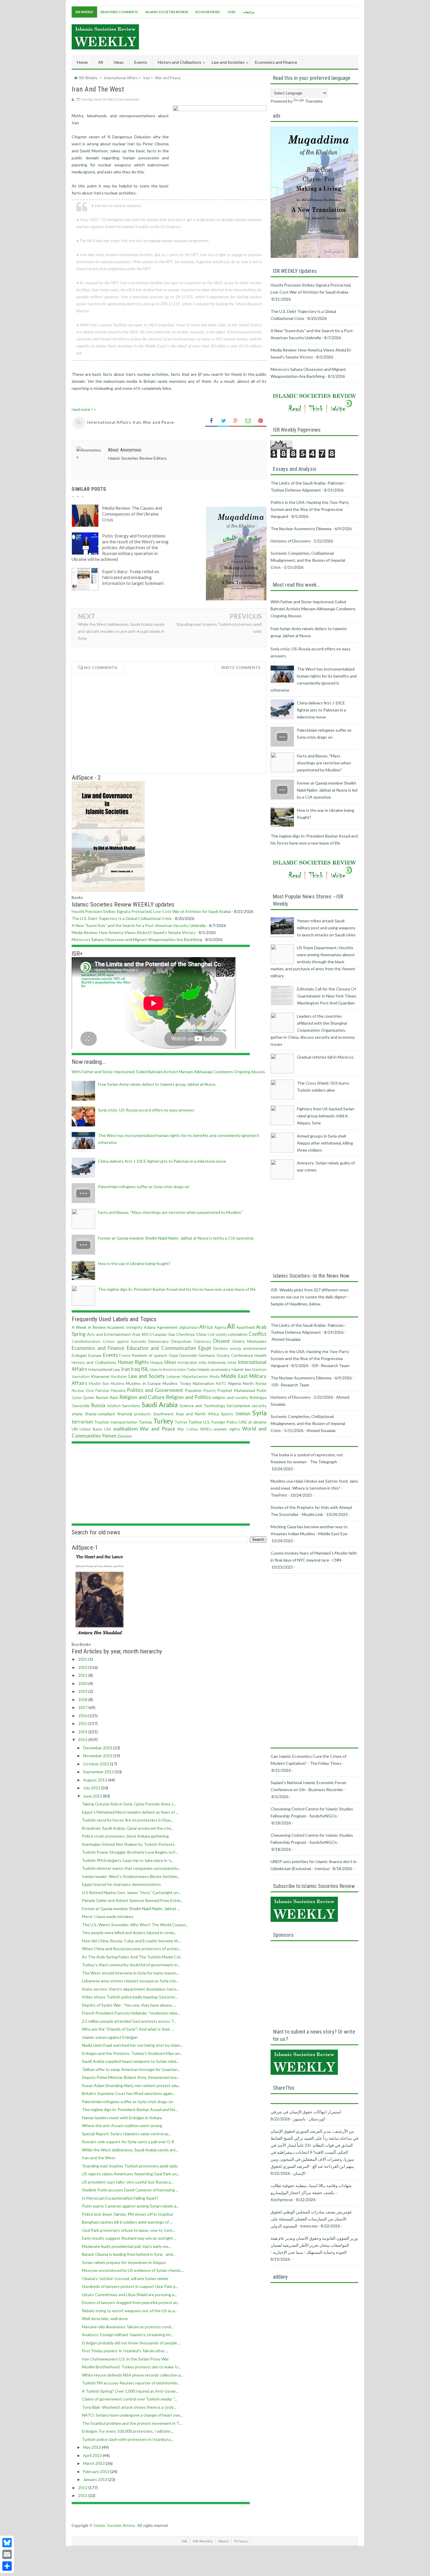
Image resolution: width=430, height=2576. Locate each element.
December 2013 (98, 1748)
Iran (137, 422)
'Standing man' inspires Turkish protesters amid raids (130, 2166)
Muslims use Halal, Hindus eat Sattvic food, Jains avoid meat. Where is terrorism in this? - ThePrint (314, 1488)
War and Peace (158, 422)
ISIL (145, 1369)
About (224, 2541)
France (125, 1356)
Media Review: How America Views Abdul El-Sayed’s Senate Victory (134, 932)
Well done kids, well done (105, 2319)
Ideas (170, 1362)
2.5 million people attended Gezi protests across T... (129, 2021)
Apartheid (246, 1327)
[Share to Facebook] (211, 421)
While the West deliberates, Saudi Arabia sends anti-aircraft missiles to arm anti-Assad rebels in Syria (121, 631)
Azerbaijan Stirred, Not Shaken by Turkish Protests (128, 1844)
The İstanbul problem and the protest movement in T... (132, 2423)
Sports (227, 1414)
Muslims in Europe (143, 1383)
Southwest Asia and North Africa (186, 1414)
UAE (243, 1422)
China (201, 1334)
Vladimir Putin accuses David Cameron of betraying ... (130, 2190)
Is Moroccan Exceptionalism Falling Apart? (120, 2198)
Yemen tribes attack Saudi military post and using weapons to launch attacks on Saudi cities (326, 928)
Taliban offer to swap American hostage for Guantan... (131, 2069)
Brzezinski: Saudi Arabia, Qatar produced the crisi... (128, 1828)
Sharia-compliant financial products (118, 1414)
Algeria (220, 1327)
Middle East (234, 1376)
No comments (129, 99)
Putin (262, 1390)
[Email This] (248, 421)
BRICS (147, 1334)
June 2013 (93, 1796)
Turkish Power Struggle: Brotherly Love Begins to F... (130, 1852)
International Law (104, 1369)
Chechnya (185, 1334)
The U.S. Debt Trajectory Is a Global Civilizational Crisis (122, 918)
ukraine (260, 1422)
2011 (83, 2495)
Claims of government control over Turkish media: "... (129, 2399)
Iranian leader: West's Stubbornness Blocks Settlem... (131, 1876)
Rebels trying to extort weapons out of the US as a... (130, 2311)
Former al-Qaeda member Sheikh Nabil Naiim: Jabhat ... (131, 1909)
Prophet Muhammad (236, 1390)
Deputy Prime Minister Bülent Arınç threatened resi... (130, 2077)
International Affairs (109, 422)
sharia (77, 1414)
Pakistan (102, 1391)
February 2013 (97, 2471)
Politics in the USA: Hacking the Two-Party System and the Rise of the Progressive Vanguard (310, 509)
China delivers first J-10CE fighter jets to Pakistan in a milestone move (162, 1161)
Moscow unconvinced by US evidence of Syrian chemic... (133, 2270)
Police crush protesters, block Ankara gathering (125, 1836)
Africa (206, 1327)
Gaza (173, 1355)
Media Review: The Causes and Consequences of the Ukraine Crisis (132, 514)
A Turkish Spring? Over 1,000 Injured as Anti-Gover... (130, 2391)
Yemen (109, 1436)
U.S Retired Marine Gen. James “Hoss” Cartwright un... (131, 1892)
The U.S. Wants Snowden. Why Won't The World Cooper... (135, 1925)
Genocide (188, 1355)
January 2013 (96, 2479)
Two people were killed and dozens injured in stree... (129, 1933)
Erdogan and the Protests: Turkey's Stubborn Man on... (132, 2053)
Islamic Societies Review (167, 12)
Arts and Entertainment (109, 1334)
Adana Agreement (161, 1327)
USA (108, 1429)
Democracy (159, 1341)
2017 (83, 1707)
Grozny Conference (235, 1355)
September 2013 (99, 1772)
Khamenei (100, 1376)
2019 (83, 1691)
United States (91, 1429)
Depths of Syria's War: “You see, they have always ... (129, 2005)
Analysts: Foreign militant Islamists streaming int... (128, 2335)
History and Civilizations (94, 1362)
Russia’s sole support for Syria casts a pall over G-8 (128, 2142)
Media (215, 1377)
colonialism (238, 1334)
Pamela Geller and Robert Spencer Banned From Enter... (132, 1900)
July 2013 (92, 1788)
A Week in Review (89, 1327)
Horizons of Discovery (290, 541)
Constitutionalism (86, 1342)
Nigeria (235, 1383)
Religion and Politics (188, 1397)
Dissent (222, 1341)
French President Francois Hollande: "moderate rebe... (131, 2013)
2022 (83, 1667)
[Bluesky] (7, 2543)
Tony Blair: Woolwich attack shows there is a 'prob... (129, 2407)
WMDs (206, 1429)
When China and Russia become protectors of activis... (131, 1949)
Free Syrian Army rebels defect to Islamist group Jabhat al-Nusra (157, 1084)
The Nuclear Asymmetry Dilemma (301, 529)
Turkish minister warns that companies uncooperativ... (131, 1868)
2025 (83, 1659)
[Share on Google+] (236, 421)
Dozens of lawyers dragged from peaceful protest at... (131, 2302)
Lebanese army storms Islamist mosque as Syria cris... (130, 1981)
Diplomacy (203, 1342)
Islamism (259, 1370)
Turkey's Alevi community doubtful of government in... (131, 1965)
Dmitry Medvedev (250, 1341)
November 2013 (98, 1756)
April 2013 (93, 2455)
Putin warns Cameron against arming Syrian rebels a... (130, 2206)
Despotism (181, 1341)
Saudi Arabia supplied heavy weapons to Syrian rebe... (130, 2061)
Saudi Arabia (160, 1405)
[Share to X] (223, 421)
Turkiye (181, 1422)
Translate (314, 101)
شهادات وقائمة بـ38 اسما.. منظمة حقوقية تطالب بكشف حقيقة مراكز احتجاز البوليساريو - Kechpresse (311, 2192)
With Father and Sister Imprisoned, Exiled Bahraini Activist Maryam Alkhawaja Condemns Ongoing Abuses (168, 1072)
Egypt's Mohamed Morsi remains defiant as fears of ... (130, 1812)
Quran (88, 1397)
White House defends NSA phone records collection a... (133, 2375)
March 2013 (94, 2463)
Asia (136, 1334)
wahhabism (125, 1429)
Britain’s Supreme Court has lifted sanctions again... (129, 2093)
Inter (232, 1362)
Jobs (231, 12)
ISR (185, 2541)
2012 (83, 2488)
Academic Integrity (125, 1327)
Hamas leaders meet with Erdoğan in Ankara (122, 2118)
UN (75, 1429)
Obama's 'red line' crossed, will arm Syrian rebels (125, 2278)
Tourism (102, 1422)
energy (236, 1349)
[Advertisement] (252, 36)
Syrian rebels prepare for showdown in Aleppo (124, 2262)
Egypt (205, 1348)
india (203, 1363)
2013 (83, 1740)
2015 (83, 1723)
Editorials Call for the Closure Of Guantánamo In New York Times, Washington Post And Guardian (327, 996)
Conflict (258, 1334)
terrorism (82, 1422)
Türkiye (195, 1422)
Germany (207, 1355)
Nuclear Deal (83, 1391)
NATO (221, 1384)
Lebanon (174, 1377)
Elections (221, 1349)
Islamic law (241, 1369)
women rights (227, 1429)
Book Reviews (208, 12)
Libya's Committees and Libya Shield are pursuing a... (129, 2295)
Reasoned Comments (119, 12)
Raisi (114, 1397)
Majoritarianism (195, 1377)
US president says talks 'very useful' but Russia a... (128, 2182)
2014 (83, 1732)
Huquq (156, 1362)
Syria (259, 1413)
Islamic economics (214, 1369)
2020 (83, 1683)
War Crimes (188, 1429)
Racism (102, 1397)
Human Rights (134, 1362)
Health (261, 1355)
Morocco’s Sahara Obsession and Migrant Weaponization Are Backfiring (137, 939)
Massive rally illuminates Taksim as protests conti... (128, 2327)
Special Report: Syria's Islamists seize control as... (127, 2134)
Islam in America (163, 1370)
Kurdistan (119, 1377)
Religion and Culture (142, 1397)
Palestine (118, 1391)
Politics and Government (155, 1390)
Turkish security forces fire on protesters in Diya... (127, 1820)
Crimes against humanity (124, 1342)
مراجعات (249, 12)
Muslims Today (177, 1383)
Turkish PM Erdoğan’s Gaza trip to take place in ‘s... (128, 1860)
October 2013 (97, 1764)
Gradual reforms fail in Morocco (325, 1057)
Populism (193, 1390)
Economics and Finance (98, 1348)
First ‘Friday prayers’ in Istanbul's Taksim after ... (125, 2351)
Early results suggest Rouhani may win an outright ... (129, 2238)
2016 (83, 1716)
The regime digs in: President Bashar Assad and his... (130, 2109)
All (101, 62)
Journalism (81, 1377)
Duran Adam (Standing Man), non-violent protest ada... (131, 2085)
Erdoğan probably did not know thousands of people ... (131, 2343)
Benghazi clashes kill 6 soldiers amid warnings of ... (127, 2222)
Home (82, 62)
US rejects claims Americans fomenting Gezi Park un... (131, 2174)
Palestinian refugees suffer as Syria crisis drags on (144, 1187)
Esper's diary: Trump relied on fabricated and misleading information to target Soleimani (133, 577)
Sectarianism (238, 1406)
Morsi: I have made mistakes (108, 1916)
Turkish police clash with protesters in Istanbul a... (128, 2439)
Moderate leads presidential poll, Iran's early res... (127, 2246)
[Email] (7, 2554)
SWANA (243, 1414)
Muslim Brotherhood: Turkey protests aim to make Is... (131, 2367)
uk (250, 1422)
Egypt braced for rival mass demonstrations (121, 1884)
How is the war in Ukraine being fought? (134, 1263)
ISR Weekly (84, 12)
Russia (98, 1405)
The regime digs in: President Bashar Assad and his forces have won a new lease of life (177, 1289)
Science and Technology (202, 1406)
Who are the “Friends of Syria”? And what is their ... (128, 2029)
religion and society (230, 1397)
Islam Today (187, 1370)
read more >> (84, 409)
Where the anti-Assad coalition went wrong (122, 2126)
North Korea (255, 1383)
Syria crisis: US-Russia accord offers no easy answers (146, 1110)
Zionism (124, 1436)
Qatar (77, 1398)
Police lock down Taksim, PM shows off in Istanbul (127, 2214)
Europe (95, 1355)
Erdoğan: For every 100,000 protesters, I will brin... (128, 2431)
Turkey (163, 1421)
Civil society (217, 1334)
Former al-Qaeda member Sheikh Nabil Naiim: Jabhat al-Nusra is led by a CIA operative (176, 1238)
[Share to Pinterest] (260, 421)
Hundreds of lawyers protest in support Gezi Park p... (130, 2286)
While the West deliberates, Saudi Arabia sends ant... (130, 2150)
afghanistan (189, 1327)
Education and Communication (161, 1348)
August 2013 (96, 1780)
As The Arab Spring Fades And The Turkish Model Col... (132, 1957)
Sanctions (131, 1406)
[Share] (7, 2566)
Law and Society (147, 1376)
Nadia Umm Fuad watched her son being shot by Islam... (132, 2045)
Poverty (209, 1391)
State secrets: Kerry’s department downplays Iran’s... (130, 1989)
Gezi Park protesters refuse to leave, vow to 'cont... (129, 2230)
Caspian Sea (164, 1334)
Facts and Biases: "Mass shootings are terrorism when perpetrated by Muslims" (170, 1212)
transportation (124, 1422)
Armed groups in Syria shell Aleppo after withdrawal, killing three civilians (325, 1143)
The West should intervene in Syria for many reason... (130, 1973)
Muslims (117, 1384)
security (259, 1406)
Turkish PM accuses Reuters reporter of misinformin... (131, 2383)
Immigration (188, 1363)
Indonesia (217, 1362)
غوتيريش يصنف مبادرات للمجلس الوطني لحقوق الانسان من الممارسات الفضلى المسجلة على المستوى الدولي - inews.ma (311, 2219)
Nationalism (203, 1383)
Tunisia (145, 1422)
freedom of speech (149, 1355)
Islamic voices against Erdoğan (110, 2037)
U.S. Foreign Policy (220, 1422)
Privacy (241, 2541)
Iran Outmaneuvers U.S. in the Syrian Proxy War (125, 2359)
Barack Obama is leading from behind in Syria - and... (129, 2254)
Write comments (241, 667)
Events (110, 1355)
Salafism (114, 1406)
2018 (83, 1699)
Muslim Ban (99, 1384)
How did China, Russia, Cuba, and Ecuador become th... (131, 1941)
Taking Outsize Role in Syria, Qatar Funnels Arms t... (129, 1804)
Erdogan (79, 1355)
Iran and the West (99, 2158)
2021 (83, 1675)
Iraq (135, 1369)
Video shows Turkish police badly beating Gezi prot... (130, 1997)
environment (255, 1348)
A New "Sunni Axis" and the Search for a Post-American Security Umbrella (139, 925)
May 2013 (92, 2447)
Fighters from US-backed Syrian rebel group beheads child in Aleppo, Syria (326, 1116)
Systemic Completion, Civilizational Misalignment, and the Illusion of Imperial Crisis (308, 560)
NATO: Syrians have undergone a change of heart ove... (132, 2415)
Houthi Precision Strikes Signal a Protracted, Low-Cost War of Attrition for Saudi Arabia (151, 911)
